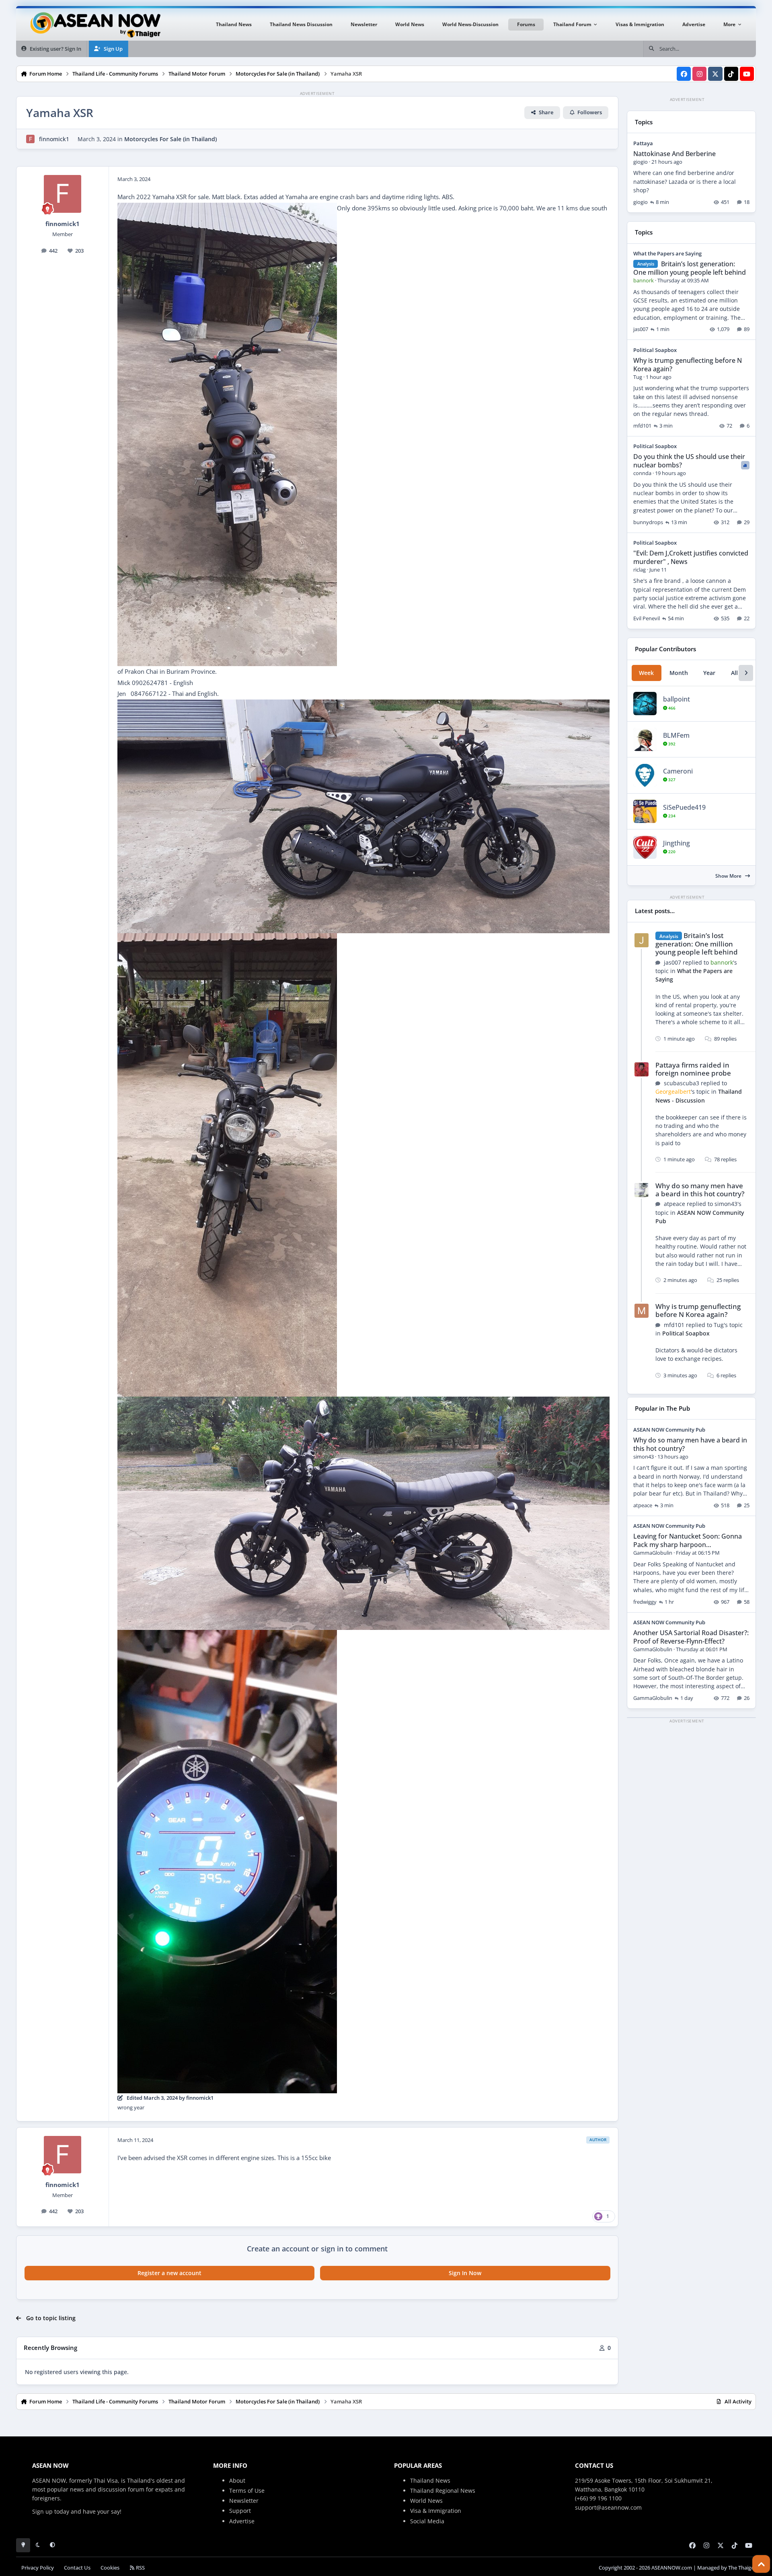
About (237, 2480)
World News (426, 2501)
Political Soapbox (655, 350)
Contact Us (77, 2568)
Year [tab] (709, 673)
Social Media (427, 2521)
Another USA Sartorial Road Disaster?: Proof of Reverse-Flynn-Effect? (691, 1637)
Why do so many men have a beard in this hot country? (700, 1190)
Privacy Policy (38, 2568)
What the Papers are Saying (667, 253)
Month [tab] (679, 673)
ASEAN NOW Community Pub (669, 1430)
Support (240, 2511)
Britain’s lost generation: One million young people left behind (690, 268)
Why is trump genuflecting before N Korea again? (688, 365)
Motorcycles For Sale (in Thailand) (170, 139)
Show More (729, 876)
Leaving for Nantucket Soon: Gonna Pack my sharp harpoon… (688, 1540)
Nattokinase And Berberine (674, 154)
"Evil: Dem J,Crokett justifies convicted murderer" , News (691, 557)
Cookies (110, 2568)
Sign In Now (465, 2273)
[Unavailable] (227, 208)
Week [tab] (646, 673)
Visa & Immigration (436, 2511)
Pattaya (643, 143)
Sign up (42, 2511)
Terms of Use (247, 2491)
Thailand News (430, 2480)
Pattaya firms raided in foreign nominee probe (693, 1069)
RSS (140, 2568)
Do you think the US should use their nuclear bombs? (689, 461)
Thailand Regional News (443, 2491)
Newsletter (244, 2501)
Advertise (242, 2521)
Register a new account (169, 2273)
